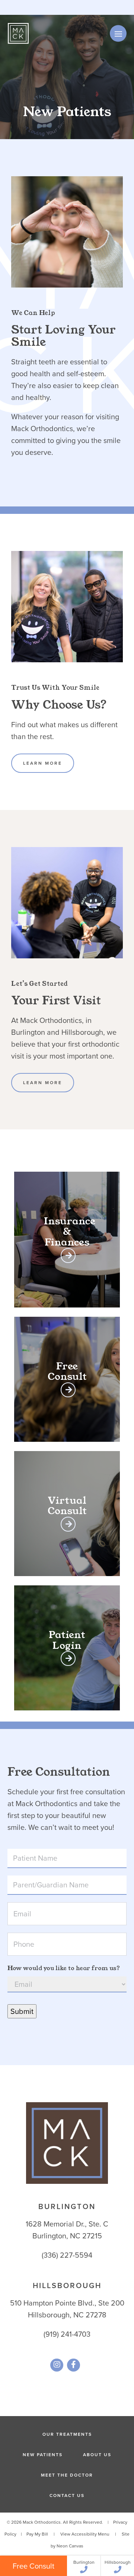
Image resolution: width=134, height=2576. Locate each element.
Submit (22, 2011)
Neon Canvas (70, 2546)
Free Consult (33, 2566)
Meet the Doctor (67, 2475)
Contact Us (67, 2495)
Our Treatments (67, 2434)
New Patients (43, 2454)
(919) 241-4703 (67, 2334)
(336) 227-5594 (67, 2255)
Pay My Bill (37, 2534)
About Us (97, 2454)
